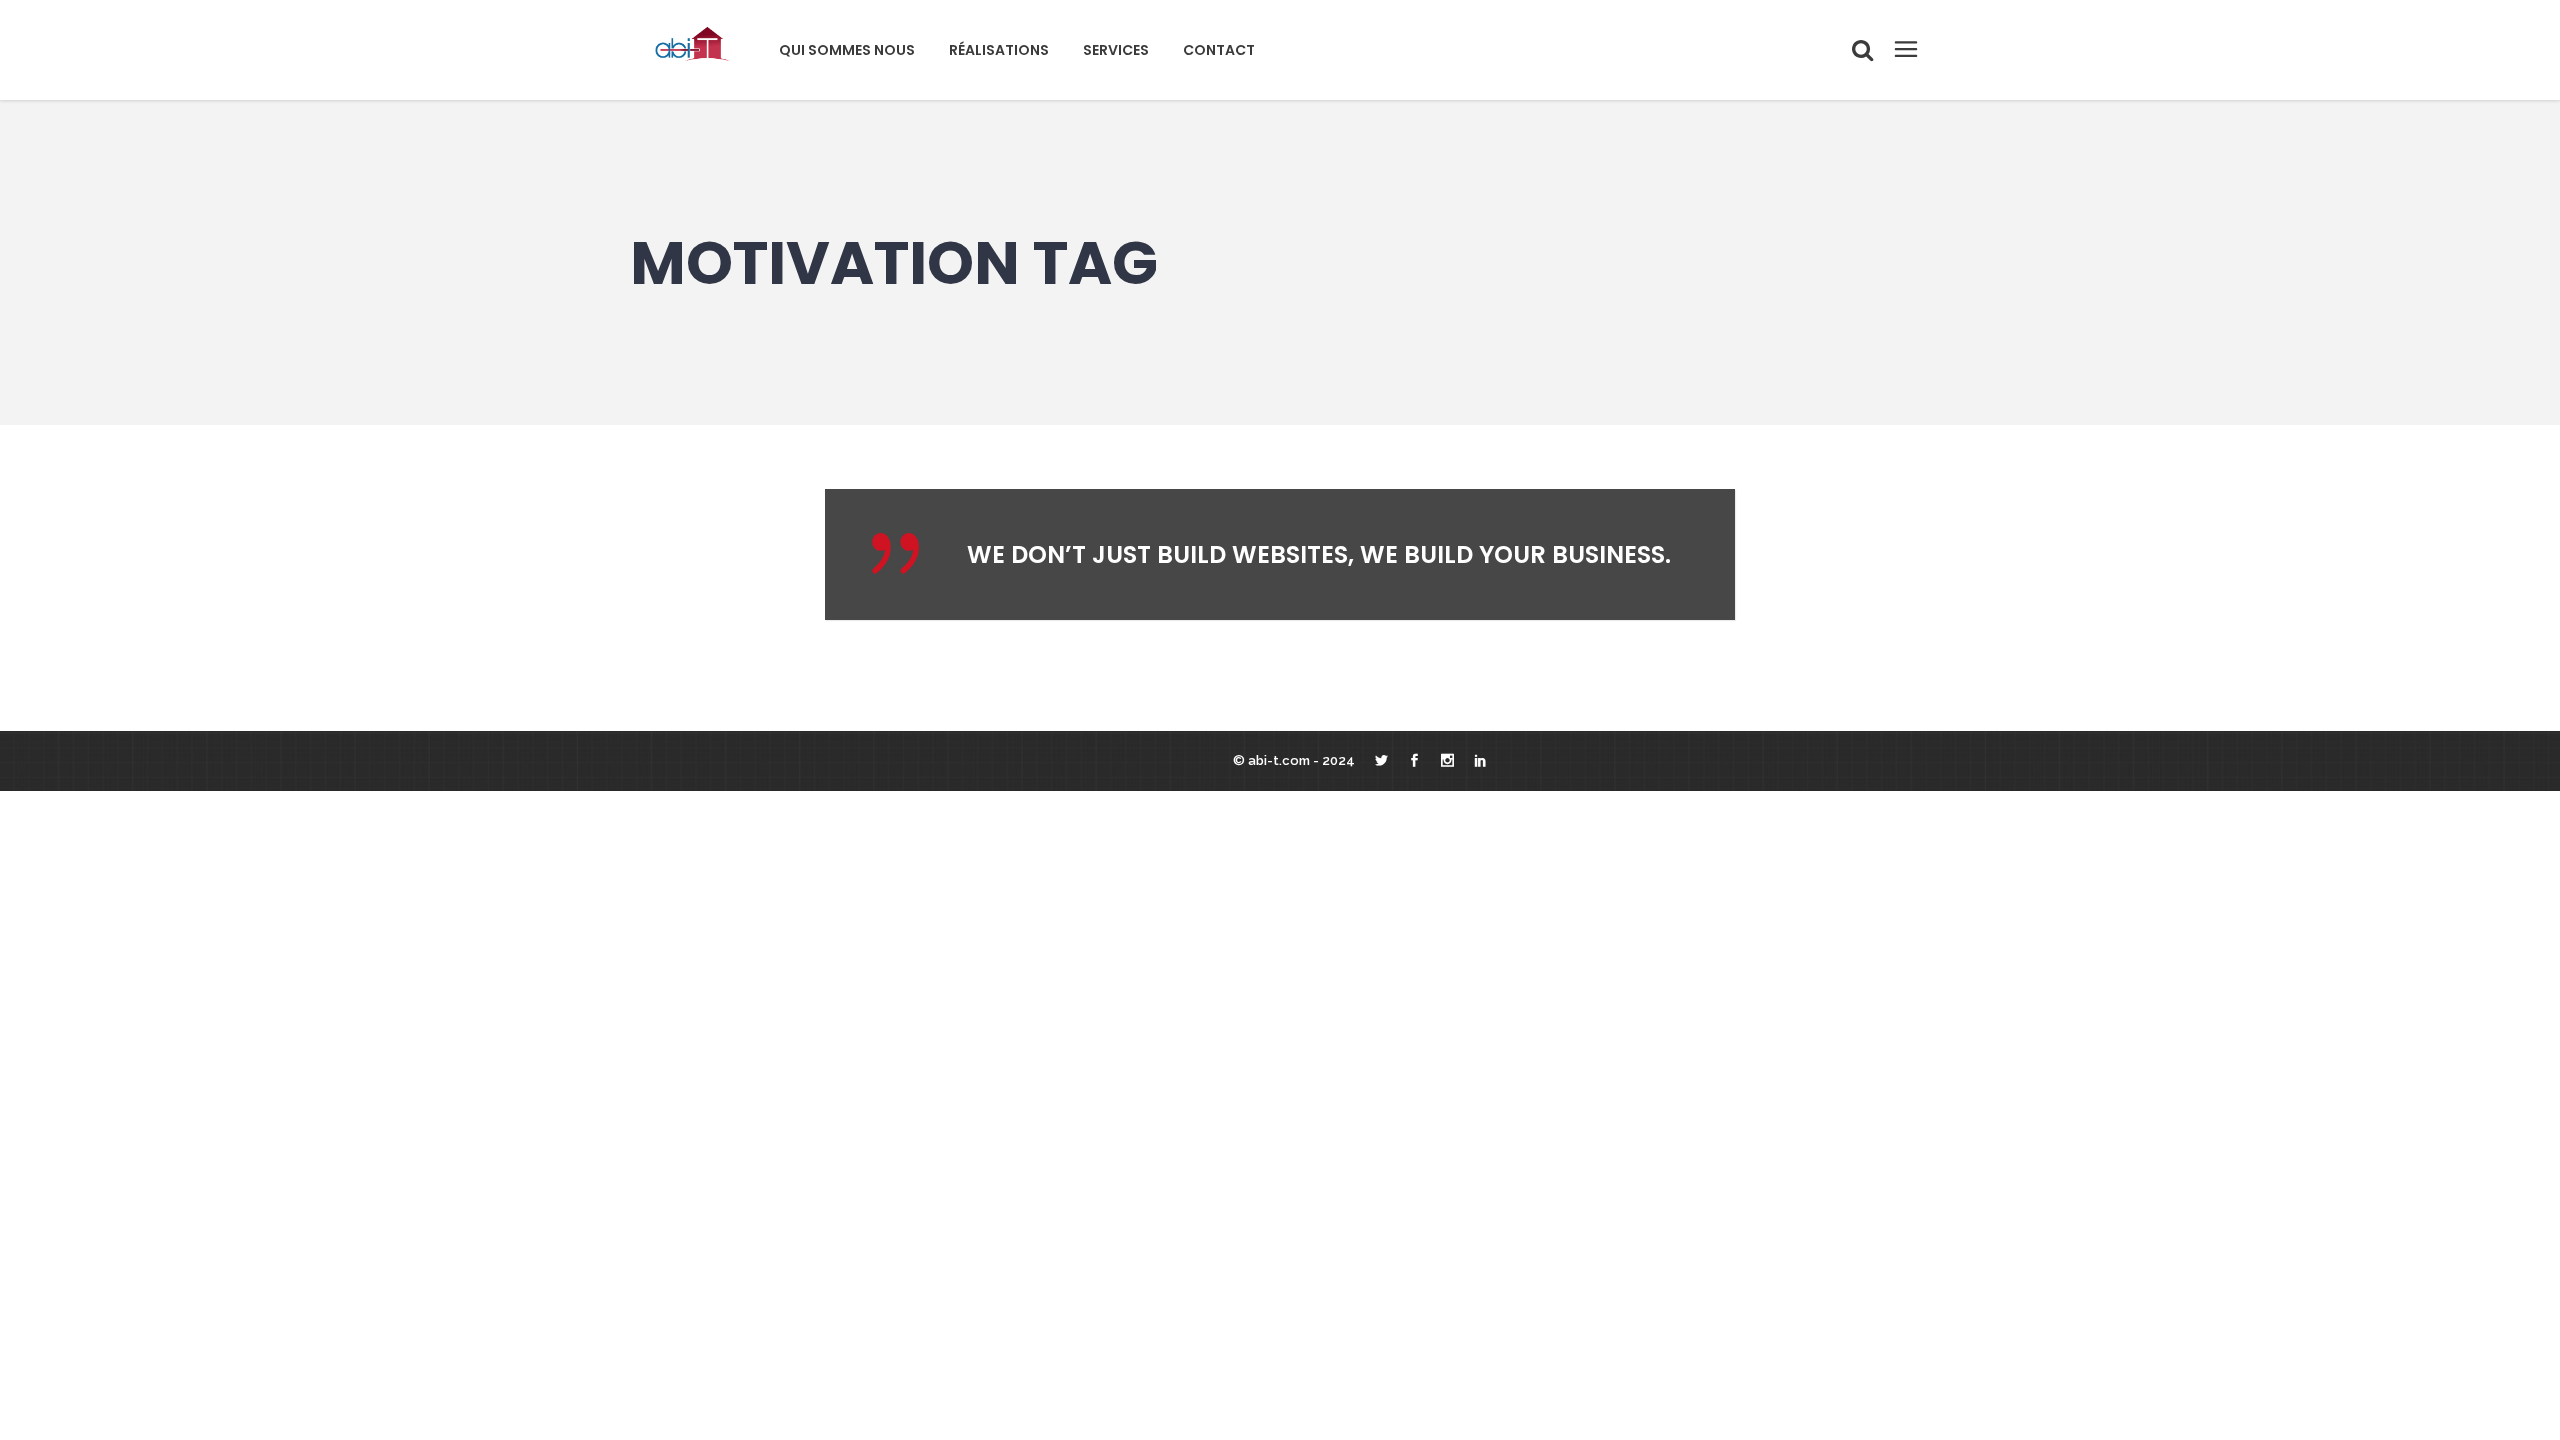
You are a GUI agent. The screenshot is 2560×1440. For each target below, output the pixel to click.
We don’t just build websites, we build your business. (1319, 554)
